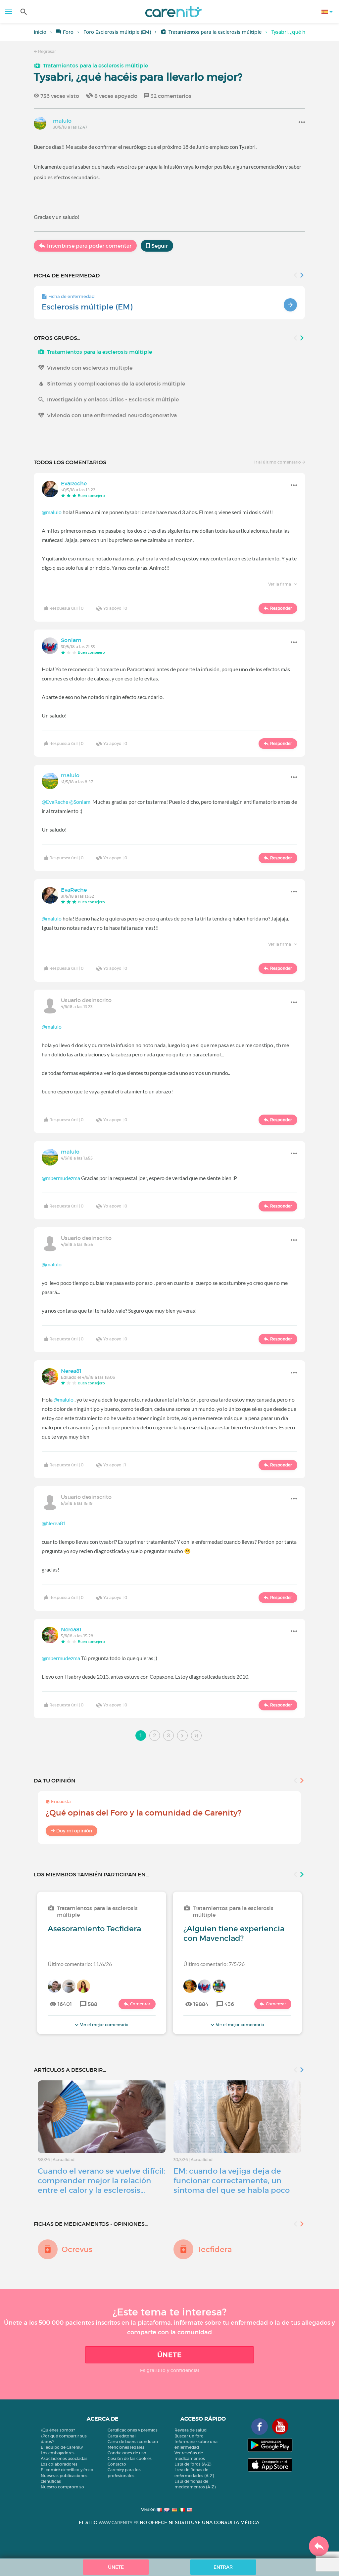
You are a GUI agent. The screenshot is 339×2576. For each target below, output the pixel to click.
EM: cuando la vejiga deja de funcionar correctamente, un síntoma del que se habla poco (232, 2181)
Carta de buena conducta (133, 2442)
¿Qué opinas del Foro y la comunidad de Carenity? (144, 1813)
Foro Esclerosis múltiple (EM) (117, 32)
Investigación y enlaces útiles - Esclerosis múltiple (113, 399)
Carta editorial (122, 2436)
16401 (65, 2004)
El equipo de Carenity (62, 2447)
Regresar (47, 51)
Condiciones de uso (127, 2453)
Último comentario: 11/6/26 (80, 1964)
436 (229, 2004)
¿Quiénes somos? (58, 2430)
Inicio (40, 32)
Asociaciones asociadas (64, 2458)
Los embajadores (58, 2453)
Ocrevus (77, 2249)
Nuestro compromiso (62, 2487)
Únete (169, 2355)
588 (93, 2004)
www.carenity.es (119, 2523)
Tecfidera (215, 2249)
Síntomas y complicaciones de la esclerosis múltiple (116, 384)
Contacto (117, 2464)
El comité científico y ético (67, 2470)
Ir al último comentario (278, 462)
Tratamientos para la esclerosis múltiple (215, 32)
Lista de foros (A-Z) (193, 2464)
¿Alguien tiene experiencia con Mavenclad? (234, 1933)
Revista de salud (191, 2430)
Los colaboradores (59, 2464)
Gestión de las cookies (130, 2458)
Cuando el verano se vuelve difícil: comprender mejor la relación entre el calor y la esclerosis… (102, 2181)
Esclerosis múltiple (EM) (87, 307)
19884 (201, 2004)
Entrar (223, 2567)
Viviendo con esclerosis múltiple (90, 368)
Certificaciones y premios (133, 2430)
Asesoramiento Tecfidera (94, 1929)
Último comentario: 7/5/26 (214, 1964)
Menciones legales (126, 2447)
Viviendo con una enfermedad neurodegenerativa (112, 415)
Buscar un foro (189, 2436)
